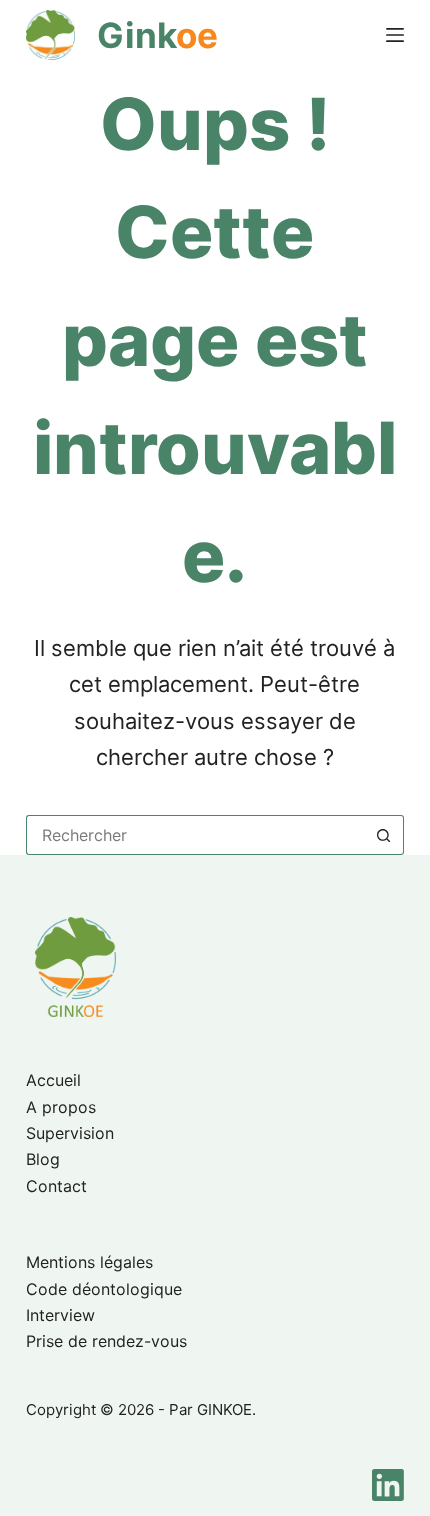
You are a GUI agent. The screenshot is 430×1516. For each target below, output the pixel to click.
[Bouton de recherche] (384, 835)
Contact (56, 1186)
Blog (43, 1159)
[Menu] (395, 35)
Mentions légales (89, 1262)
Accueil (53, 1080)
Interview (60, 1315)
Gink (157, 35)
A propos (61, 1107)
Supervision (70, 1133)
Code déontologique (104, 1289)
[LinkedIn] (388, 1485)
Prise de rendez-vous (106, 1341)
